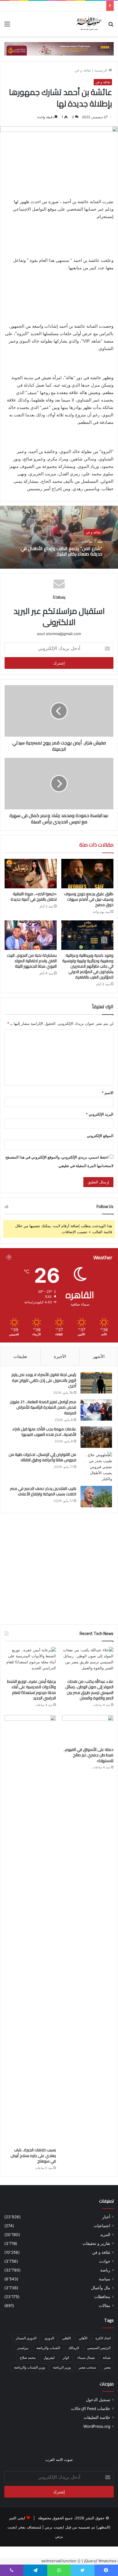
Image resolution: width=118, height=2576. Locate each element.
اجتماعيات (102, 2226)
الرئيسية (101, 70)
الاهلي (66, 2338)
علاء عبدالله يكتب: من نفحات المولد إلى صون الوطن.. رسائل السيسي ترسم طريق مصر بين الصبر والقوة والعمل (89, 1690)
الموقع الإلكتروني (100, 1136)
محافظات (102, 2297)
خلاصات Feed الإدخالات (91, 2409)
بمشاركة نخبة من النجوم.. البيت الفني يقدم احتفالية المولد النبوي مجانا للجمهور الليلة (32, 961)
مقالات (105, 2306)
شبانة (107, 2357)
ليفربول (49, 2357)
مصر (107, 2367)
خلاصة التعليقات (97, 2417)
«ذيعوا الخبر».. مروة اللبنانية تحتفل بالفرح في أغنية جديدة (34, 896)
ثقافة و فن (83, 70)
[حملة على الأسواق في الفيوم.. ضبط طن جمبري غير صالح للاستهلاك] (88, 1730)
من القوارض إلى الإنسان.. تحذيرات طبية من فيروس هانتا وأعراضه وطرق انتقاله (42, 1457)
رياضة (105, 2270)
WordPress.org (97, 2426)
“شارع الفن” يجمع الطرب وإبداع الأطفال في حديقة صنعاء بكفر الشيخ (61, 551)
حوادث (105, 2261)
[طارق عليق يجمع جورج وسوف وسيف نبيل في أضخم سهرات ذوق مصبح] (87, 874)
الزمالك (74, 2348)
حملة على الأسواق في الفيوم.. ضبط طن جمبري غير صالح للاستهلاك (88, 1755)
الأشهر (99, 1356)
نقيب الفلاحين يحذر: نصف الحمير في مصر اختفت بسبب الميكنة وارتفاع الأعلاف (43, 1491)
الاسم (108, 1093)
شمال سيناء (86, 2357)
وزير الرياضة (62, 2367)
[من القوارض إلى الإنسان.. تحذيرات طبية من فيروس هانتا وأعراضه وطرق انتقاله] (96, 1467)
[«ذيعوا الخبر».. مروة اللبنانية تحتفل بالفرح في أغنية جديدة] (31, 874)
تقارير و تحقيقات (96, 2243)
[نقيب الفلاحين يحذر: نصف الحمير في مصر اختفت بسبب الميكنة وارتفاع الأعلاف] (96, 1497)
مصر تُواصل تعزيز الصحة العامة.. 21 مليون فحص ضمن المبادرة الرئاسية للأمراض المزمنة (43, 1407)
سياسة (105, 2279)
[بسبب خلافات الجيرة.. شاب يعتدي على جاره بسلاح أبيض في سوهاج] (30, 1930)
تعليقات (20, 1356)
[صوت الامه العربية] (59, 48)
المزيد (105, 2235)
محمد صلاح (28, 2357)
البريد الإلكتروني (100, 1114)
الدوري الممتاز (26, 2338)
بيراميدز (23, 2348)
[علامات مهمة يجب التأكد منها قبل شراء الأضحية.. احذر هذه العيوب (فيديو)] (96, 1437)
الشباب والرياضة (48, 2348)
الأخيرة (60, 1356)
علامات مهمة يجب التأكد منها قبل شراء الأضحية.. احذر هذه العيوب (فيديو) (44, 1432)
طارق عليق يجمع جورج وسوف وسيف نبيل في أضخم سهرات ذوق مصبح (89, 899)
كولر (66, 2357)
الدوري (49, 2338)
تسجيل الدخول (98, 2400)
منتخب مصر (87, 2367)
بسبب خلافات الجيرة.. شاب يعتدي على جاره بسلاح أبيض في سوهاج (33, 2155)
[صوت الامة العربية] (89, 24)
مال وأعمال (101, 2288)
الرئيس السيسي (99, 2348)
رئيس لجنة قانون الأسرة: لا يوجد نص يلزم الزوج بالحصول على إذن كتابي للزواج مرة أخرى (44, 1380)
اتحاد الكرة (103, 2338)
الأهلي (83, 2338)
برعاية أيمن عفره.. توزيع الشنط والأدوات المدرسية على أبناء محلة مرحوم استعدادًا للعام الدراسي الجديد (32, 1690)
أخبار (106, 2217)
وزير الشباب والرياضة (29, 2367)
